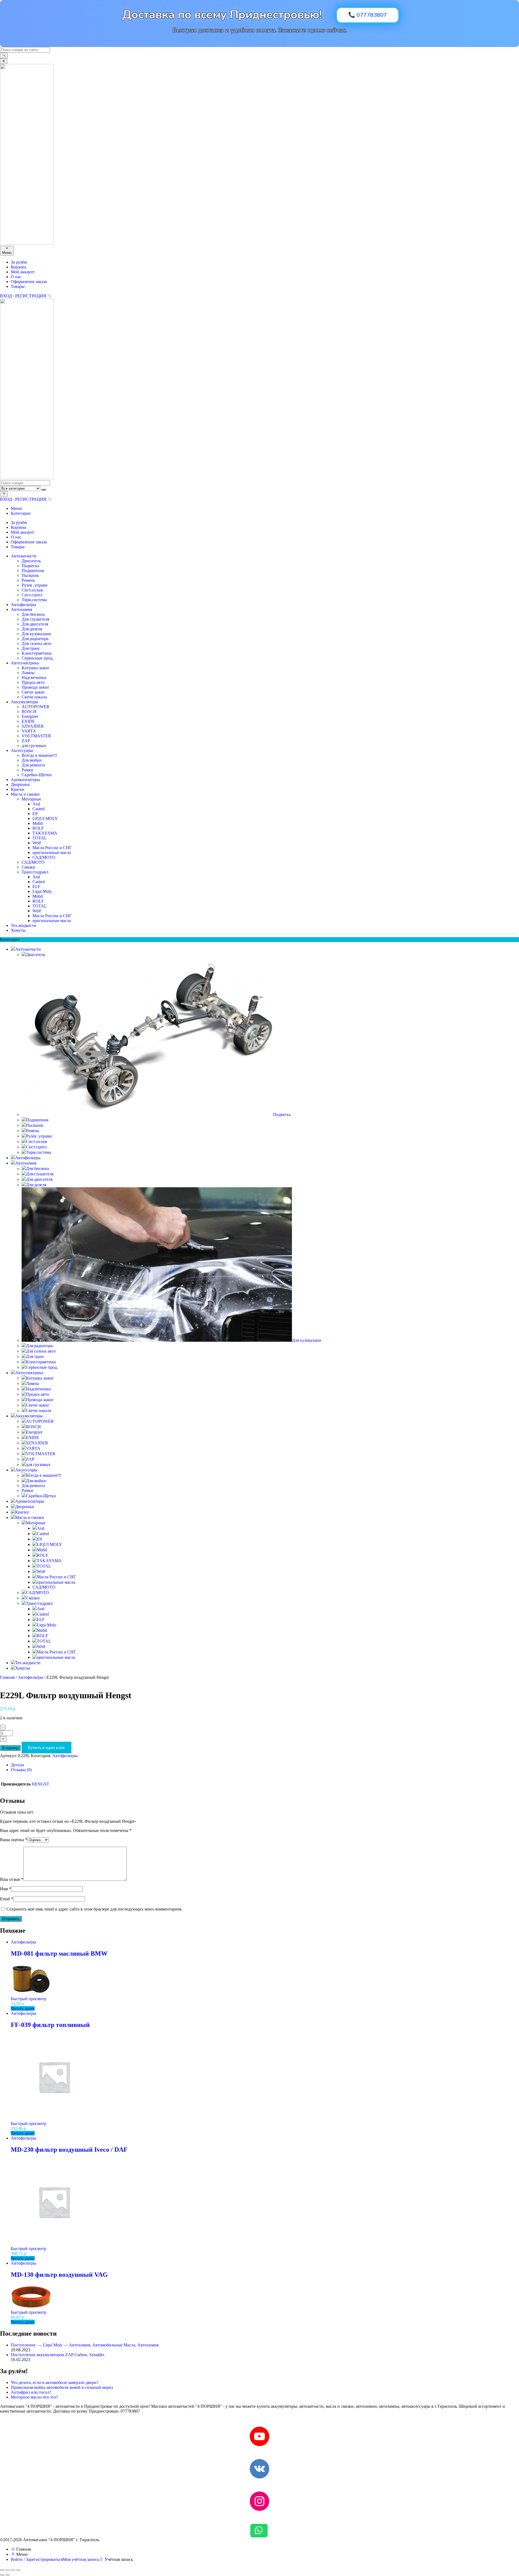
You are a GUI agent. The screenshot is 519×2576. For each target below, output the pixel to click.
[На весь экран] (8, 2570)
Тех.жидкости (24, 925)
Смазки (29, 867)
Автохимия (21, 609)
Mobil (38, 823)
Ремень (28, 580)
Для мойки (32, 760)
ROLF (38, 828)
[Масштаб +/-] (2, 2570)
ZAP (26, 741)
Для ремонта (33, 765)
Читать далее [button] (23, 2008)
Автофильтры (24, 605)
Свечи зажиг (33, 692)
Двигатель (31, 561)
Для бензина (33, 614)
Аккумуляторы (25, 702)
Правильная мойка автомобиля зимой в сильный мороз (62, 2387)
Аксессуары (22, 750)
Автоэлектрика (25, 663)
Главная (7, 1677)
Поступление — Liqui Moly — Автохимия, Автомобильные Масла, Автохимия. (85, 2345)
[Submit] (4, 56)
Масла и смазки (25, 794)
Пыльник (30, 575)
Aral (36, 804)
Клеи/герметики (37, 653)
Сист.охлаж (32, 590)
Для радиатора (35, 639)
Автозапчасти (24, 556)
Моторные (31, 799)
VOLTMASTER (36, 736)
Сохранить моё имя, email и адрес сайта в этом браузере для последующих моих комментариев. (94, 1909)
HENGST (40, 1784)
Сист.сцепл (32, 595)
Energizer (30, 716)
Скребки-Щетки (37, 775)
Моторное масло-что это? (34, 2397)
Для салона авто (36, 643)
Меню (16, 508)
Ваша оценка (14, 1840)
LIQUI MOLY (45, 818)
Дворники (20, 784)
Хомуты (18, 930)
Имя (6, 1889)
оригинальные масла (52, 852)
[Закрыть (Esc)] (18, 2570)
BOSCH (29, 712)
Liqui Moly (42, 891)
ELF (36, 887)
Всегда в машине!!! (39, 755)
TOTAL (40, 838)
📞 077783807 (367, 15)
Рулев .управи (35, 585)
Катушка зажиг (36, 668)
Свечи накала (34, 697)
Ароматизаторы (25, 780)
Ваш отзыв (12, 1879)
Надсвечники (34, 677)
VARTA (29, 731)
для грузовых (34, 746)
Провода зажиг (36, 687)
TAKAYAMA (45, 833)
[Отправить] (44, 490)
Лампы (28, 673)
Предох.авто (33, 682)
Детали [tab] (17, 1765)
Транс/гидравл (35, 872)
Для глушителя (35, 619)
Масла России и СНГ (52, 848)
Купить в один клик (46, 1748)
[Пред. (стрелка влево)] (2, 2575)
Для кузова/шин (36, 634)
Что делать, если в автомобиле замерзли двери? (55, 2382)
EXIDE (28, 721)
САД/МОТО (44, 857)
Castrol (39, 809)
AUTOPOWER (36, 707)
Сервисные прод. (38, 658)
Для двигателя (35, 624)
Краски (18, 789)
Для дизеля (32, 629)
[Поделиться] (13, 2570)
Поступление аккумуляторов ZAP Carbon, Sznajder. (58, 2355)
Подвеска (30, 566)
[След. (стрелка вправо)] (8, 2575)
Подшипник (33, 571)
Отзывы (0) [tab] (21, 1770)
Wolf (37, 843)
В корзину (10, 1748)
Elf (35, 814)
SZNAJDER (33, 726)
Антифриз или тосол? (31, 2392)
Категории (21, 513)
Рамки (27, 770)
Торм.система (34, 600)
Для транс (31, 648)
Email (7, 1899)
